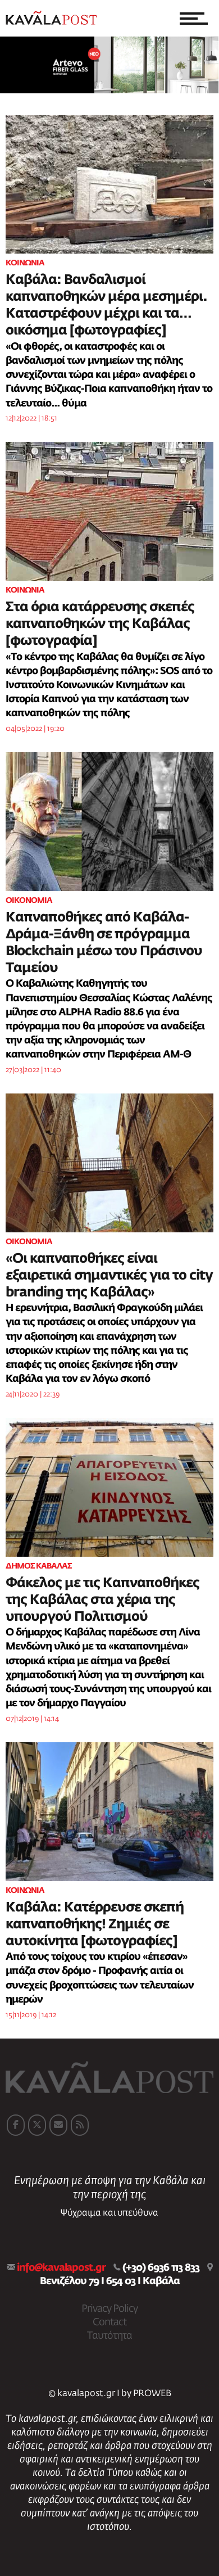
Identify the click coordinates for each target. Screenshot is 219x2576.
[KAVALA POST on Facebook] (16, 2125)
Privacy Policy (109, 2309)
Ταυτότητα (109, 2336)
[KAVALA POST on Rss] (80, 2125)
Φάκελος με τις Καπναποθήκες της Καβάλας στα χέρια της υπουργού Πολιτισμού (102, 1600)
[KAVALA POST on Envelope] (58, 2125)
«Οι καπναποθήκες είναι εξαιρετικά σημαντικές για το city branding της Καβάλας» (109, 1276)
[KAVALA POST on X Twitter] (37, 2125)
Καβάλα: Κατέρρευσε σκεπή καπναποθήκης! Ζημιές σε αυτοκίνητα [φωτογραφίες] (95, 1924)
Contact (109, 2322)
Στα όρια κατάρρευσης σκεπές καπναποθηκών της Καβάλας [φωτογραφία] (100, 624)
